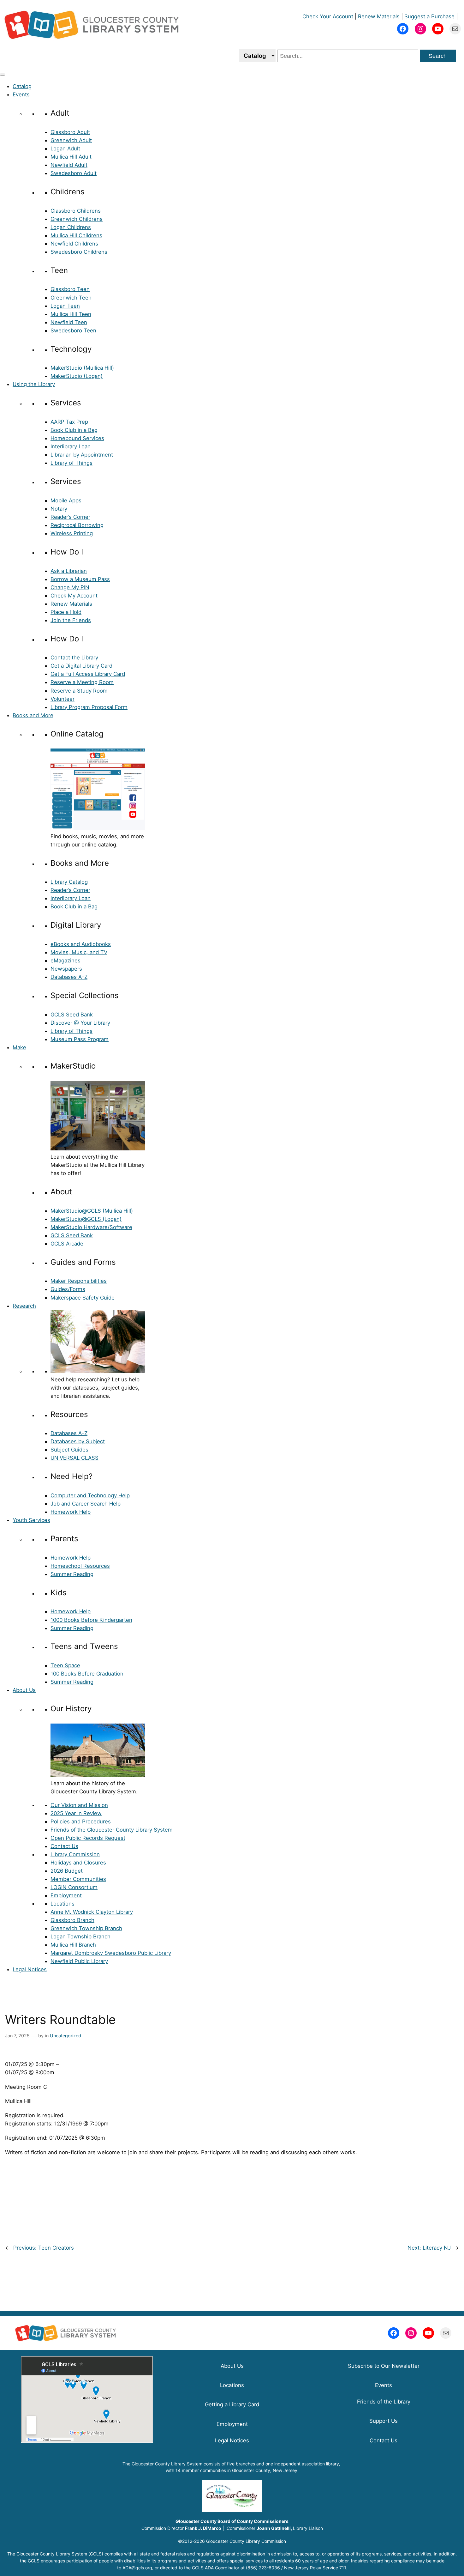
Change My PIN (70, 587)
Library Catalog (69, 882)
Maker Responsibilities (79, 1281)
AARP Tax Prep (69, 422)
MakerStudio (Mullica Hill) (82, 368)
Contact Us (64, 1846)
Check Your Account (328, 16)
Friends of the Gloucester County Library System (112, 1830)
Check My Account (74, 596)
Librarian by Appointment (82, 455)
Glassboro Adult (70, 132)
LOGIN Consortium (74, 1887)
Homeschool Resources (80, 1566)
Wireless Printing (72, 533)
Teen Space (65, 1665)
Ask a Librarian (69, 571)
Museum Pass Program (80, 1039)
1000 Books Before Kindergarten (91, 1620)
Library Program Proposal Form (89, 707)
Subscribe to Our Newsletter (384, 2366)
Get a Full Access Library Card (88, 674)
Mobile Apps (66, 500)
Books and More (33, 715)
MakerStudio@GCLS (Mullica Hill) (92, 1211)
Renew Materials (379, 16)
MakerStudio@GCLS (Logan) (86, 1219)
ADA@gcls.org (137, 2568)
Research (24, 1306)
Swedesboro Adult (74, 173)
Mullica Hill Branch (73, 1945)
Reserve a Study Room (79, 691)
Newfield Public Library (79, 1961)
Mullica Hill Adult (71, 157)
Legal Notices (30, 1969)
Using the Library (34, 384)
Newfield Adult (69, 165)
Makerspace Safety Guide (83, 1298)
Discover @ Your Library (80, 1023)
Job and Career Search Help (86, 1504)
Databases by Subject (78, 1441)
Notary (59, 509)
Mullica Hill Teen (71, 314)
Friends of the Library (384, 2402)
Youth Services (31, 1520)
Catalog (22, 86)
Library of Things (71, 463)
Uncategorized (65, 2036)
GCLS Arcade (67, 1244)
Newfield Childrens (74, 244)
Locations (62, 1904)
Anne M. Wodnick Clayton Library (92, 1912)
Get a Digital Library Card (81, 666)
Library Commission (75, 1854)
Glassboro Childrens (76, 211)
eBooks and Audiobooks (81, 944)
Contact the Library (74, 658)
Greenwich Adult (71, 140)
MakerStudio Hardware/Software (91, 1227)
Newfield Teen (69, 322)
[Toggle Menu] (3, 75)
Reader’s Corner (70, 517)
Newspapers (66, 969)
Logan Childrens (71, 227)
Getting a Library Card (232, 2404)
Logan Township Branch (80, 1937)
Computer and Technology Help (90, 1495)
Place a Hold (66, 612)
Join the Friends (71, 620)
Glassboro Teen (70, 289)
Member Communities (78, 1879)
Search (438, 56)
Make (19, 1047)
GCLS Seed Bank (72, 1015)
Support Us (384, 2421)
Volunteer (62, 699)
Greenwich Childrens (77, 219)
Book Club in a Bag (74, 430)
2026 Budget (67, 1871)
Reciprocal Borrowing (77, 525)
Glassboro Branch (72, 1920)
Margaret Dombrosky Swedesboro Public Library (111, 1953)
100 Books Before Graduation (87, 1674)
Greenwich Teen (71, 298)
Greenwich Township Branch (86, 1928)
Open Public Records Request (88, 1838)
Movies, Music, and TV (79, 952)
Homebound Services (77, 438)
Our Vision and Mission (79, 1805)
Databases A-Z (69, 977)
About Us (24, 1690)
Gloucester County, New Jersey (265, 2470)
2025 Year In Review (76, 1813)
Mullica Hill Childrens (76, 235)
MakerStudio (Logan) (77, 376)
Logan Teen (65, 306)
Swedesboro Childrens (79, 252)
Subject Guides (69, 1450)
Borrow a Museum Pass (80, 579)
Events (21, 94)
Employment (66, 1895)
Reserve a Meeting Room (82, 682)
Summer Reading (72, 1574)
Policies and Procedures (81, 1821)
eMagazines (65, 961)
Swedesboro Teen (73, 330)
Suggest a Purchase (429, 16)
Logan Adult (65, 148)
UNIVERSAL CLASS (74, 1458)
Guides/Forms (68, 1289)
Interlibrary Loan (71, 446)
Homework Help (71, 1512)
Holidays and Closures (78, 1863)
